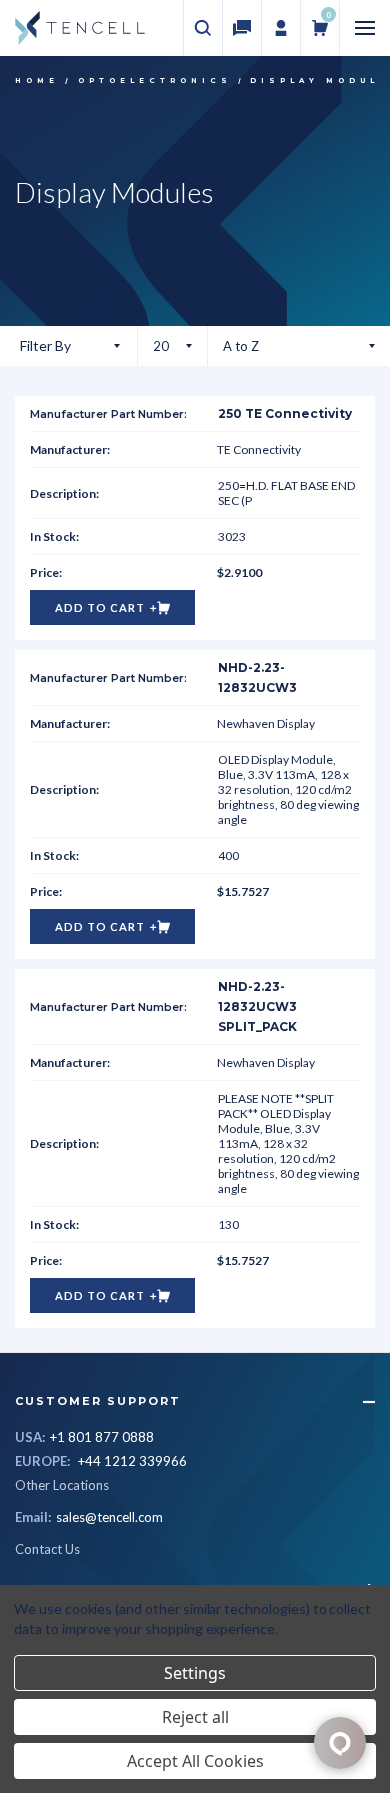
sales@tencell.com (109, 1517)
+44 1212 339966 (132, 1461)
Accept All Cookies (195, 1761)
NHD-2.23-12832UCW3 (257, 677)
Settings (195, 1673)
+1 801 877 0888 (102, 1437)
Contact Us (47, 1549)
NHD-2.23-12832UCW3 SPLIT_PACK (257, 1006)
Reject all (195, 1717)
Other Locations (62, 1485)
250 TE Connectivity (285, 413)
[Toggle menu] (365, 28)
